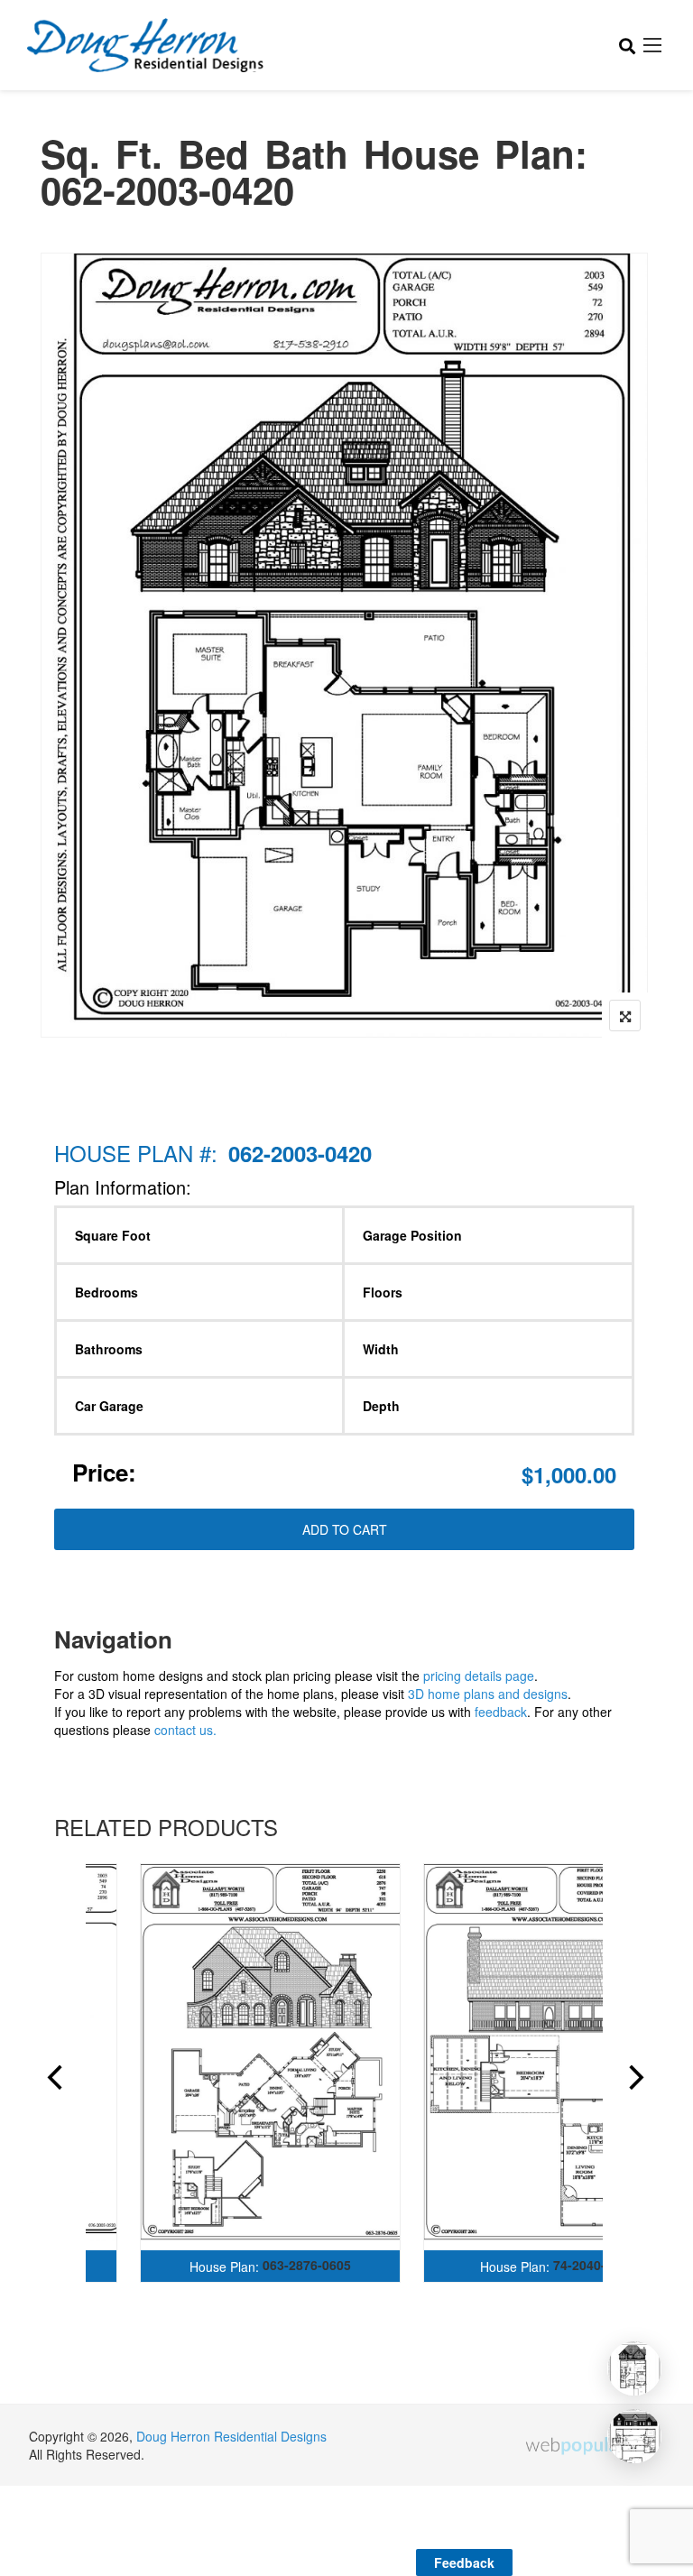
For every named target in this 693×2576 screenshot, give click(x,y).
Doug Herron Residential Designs (231, 2436)
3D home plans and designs (488, 1694)
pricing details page (479, 1676)
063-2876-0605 (307, 2265)
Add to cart (345, 1529)
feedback (501, 1712)
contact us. (185, 1730)
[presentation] (53, 2080)
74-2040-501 (590, 2265)
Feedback (464, 2562)
